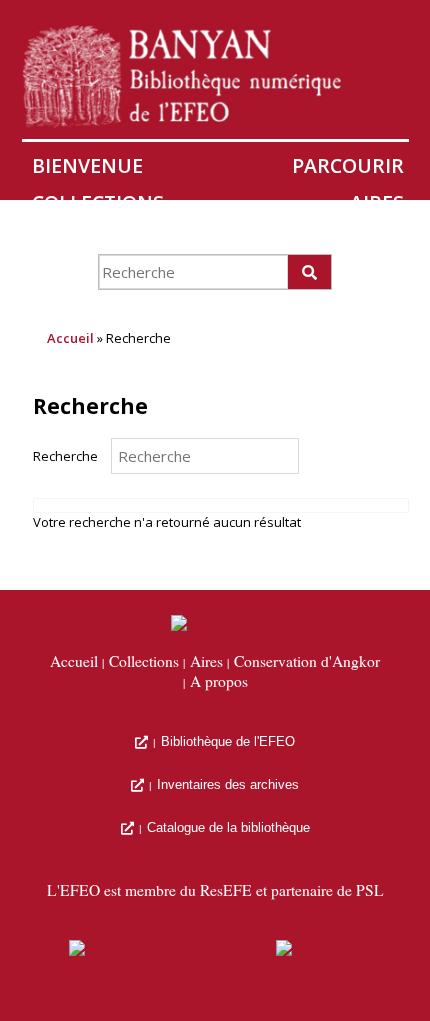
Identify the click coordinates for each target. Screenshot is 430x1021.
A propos (219, 682)
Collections (98, 202)
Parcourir (348, 165)
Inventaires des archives (228, 784)
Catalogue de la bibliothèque (228, 827)
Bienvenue (87, 165)
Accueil (70, 338)
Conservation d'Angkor (162, 239)
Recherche (65, 456)
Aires (377, 202)
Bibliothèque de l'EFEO (228, 741)
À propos (356, 239)
